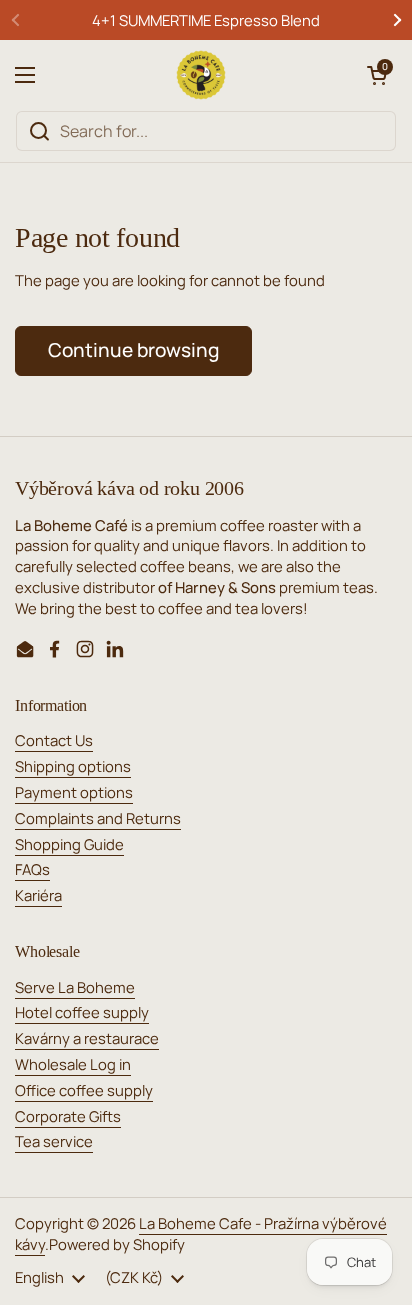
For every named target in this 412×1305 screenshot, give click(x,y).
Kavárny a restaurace (87, 1038)
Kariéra (38, 895)
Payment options (74, 792)
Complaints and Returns (98, 818)
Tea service (54, 1141)
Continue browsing (133, 350)
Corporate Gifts (68, 1116)
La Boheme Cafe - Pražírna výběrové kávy (201, 1233)
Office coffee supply (84, 1090)
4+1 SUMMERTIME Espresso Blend (206, 20)
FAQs (32, 869)
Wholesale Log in (73, 1064)
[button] (377, 75)
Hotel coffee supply (82, 1012)
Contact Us (54, 740)
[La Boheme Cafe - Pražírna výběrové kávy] (201, 75)
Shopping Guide (69, 844)
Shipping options (73, 766)
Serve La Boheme (75, 987)
